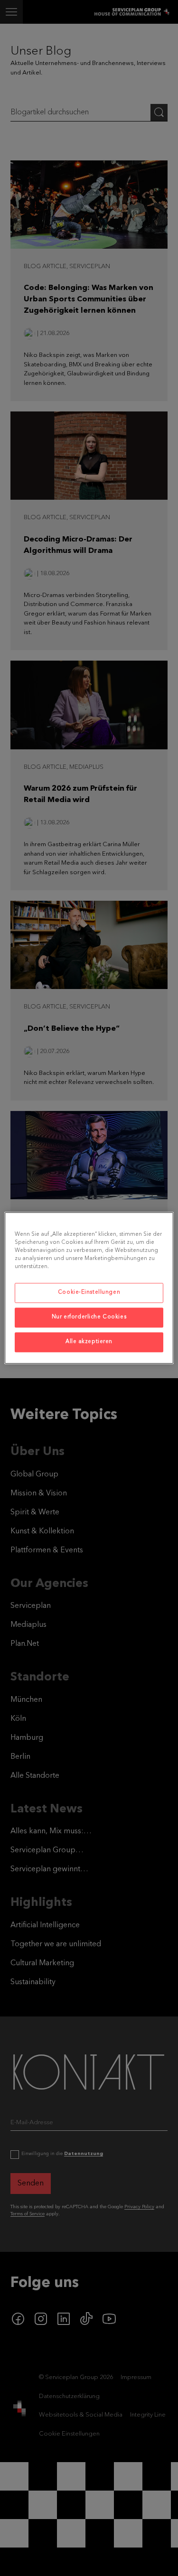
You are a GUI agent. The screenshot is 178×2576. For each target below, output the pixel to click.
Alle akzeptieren (89, 1342)
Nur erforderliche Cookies (89, 1317)
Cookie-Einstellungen (89, 1293)
